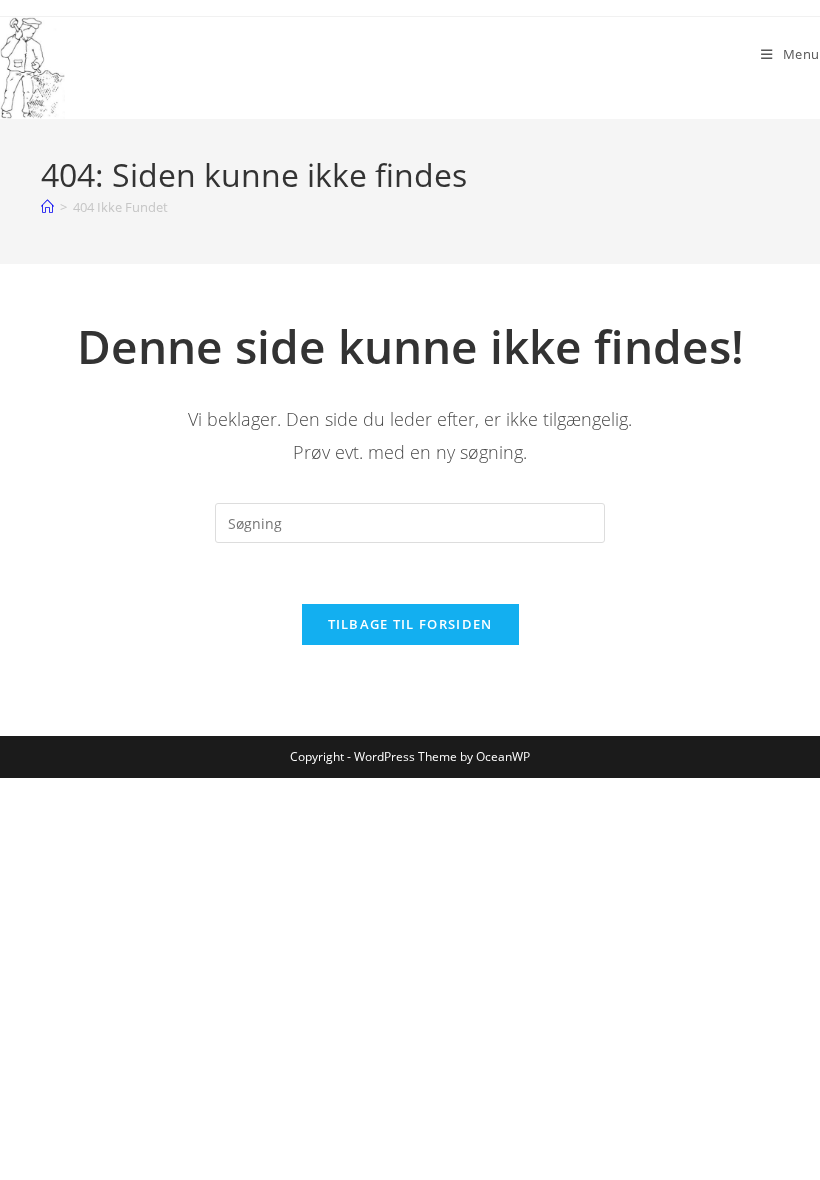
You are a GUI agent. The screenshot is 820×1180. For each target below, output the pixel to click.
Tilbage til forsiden (410, 624)
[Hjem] (47, 207)
